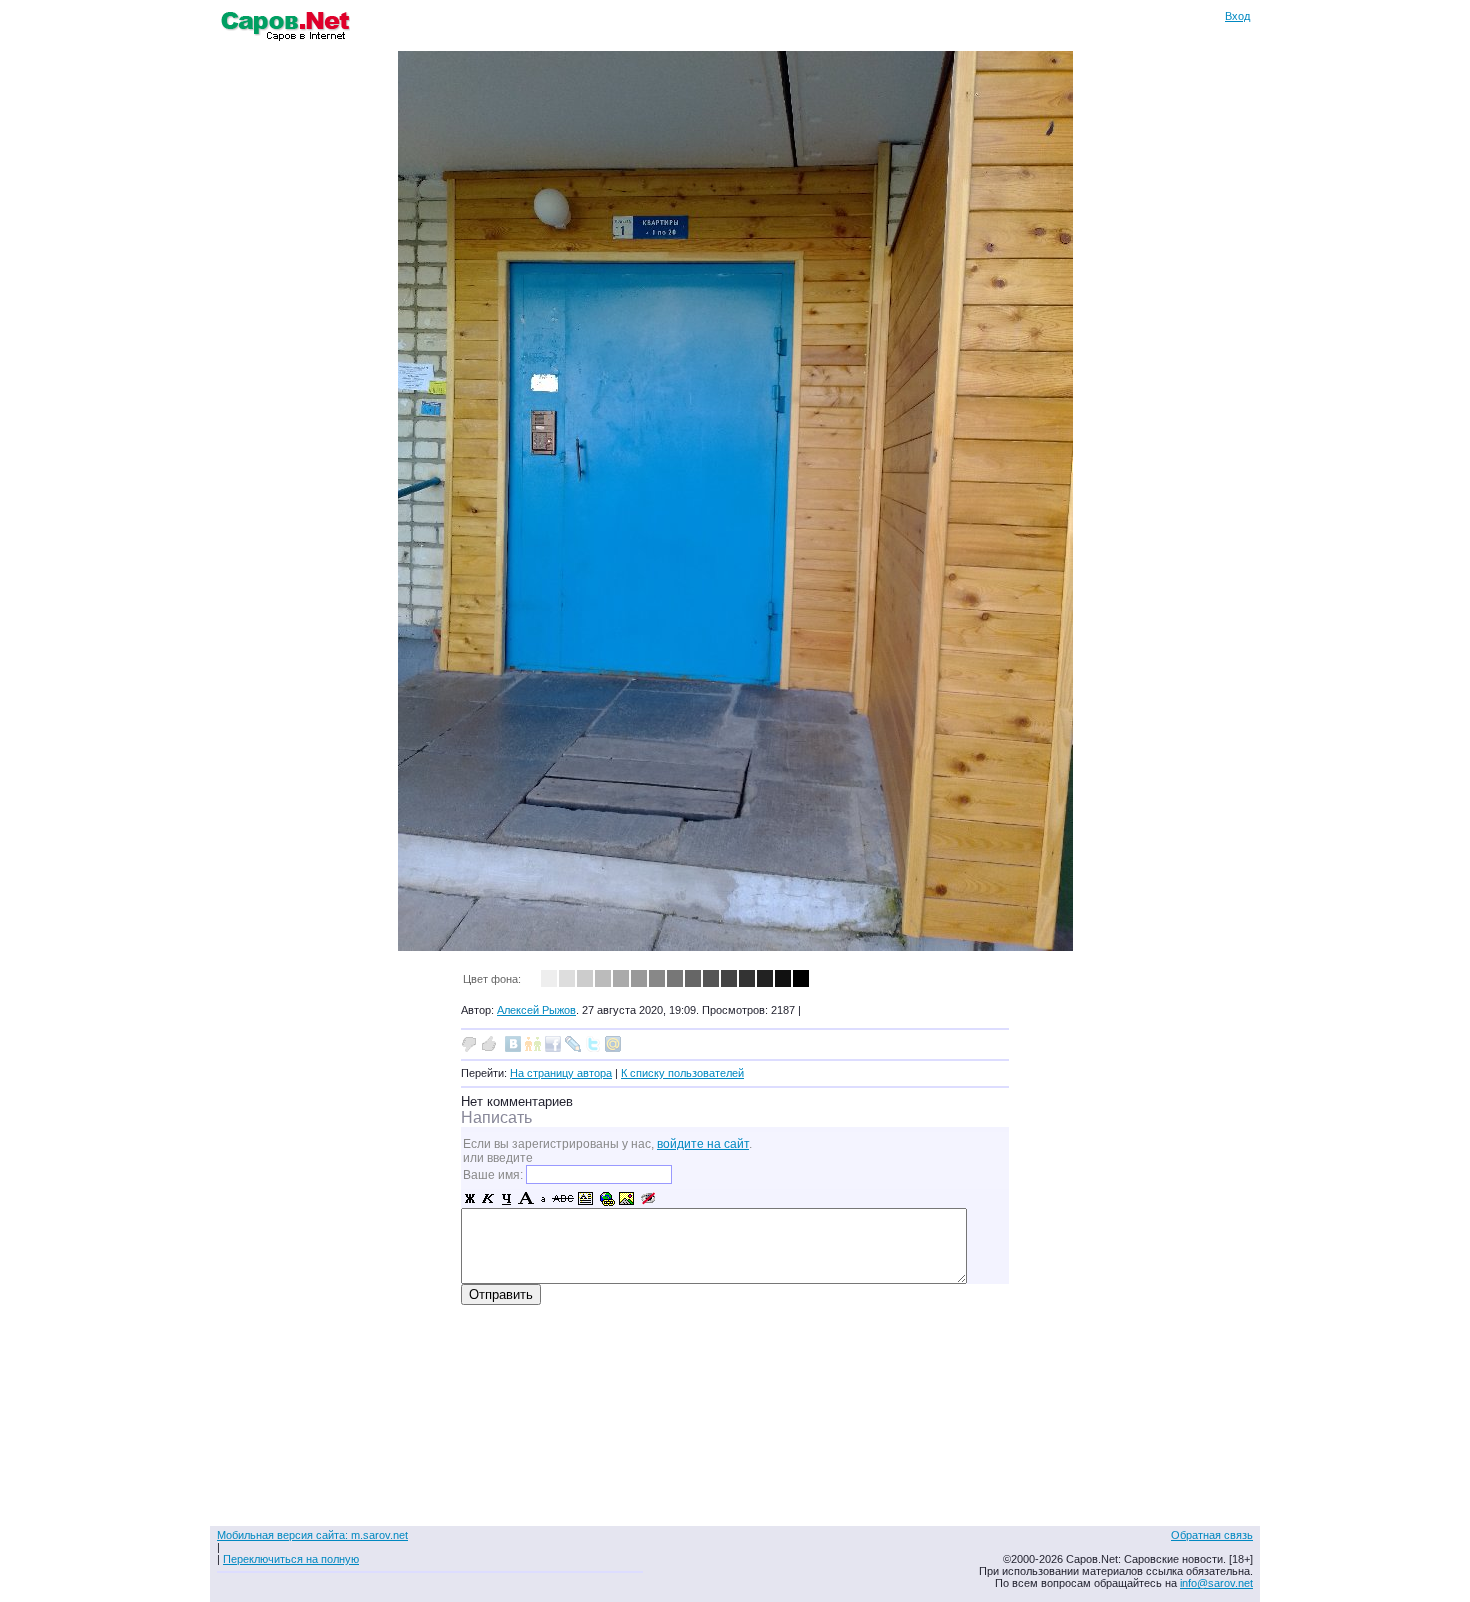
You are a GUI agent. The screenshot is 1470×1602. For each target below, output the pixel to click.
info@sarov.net (1216, 1583)
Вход (1237, 16)
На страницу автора (561, 1073)
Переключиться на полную (291, 1559)
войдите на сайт (703, 1144)
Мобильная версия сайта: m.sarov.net (312, 1535)
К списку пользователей (682, 1073)
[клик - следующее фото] (735, 946)
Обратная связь (1212, 1535)
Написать (496, 1117)
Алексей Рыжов (536, 1010)
